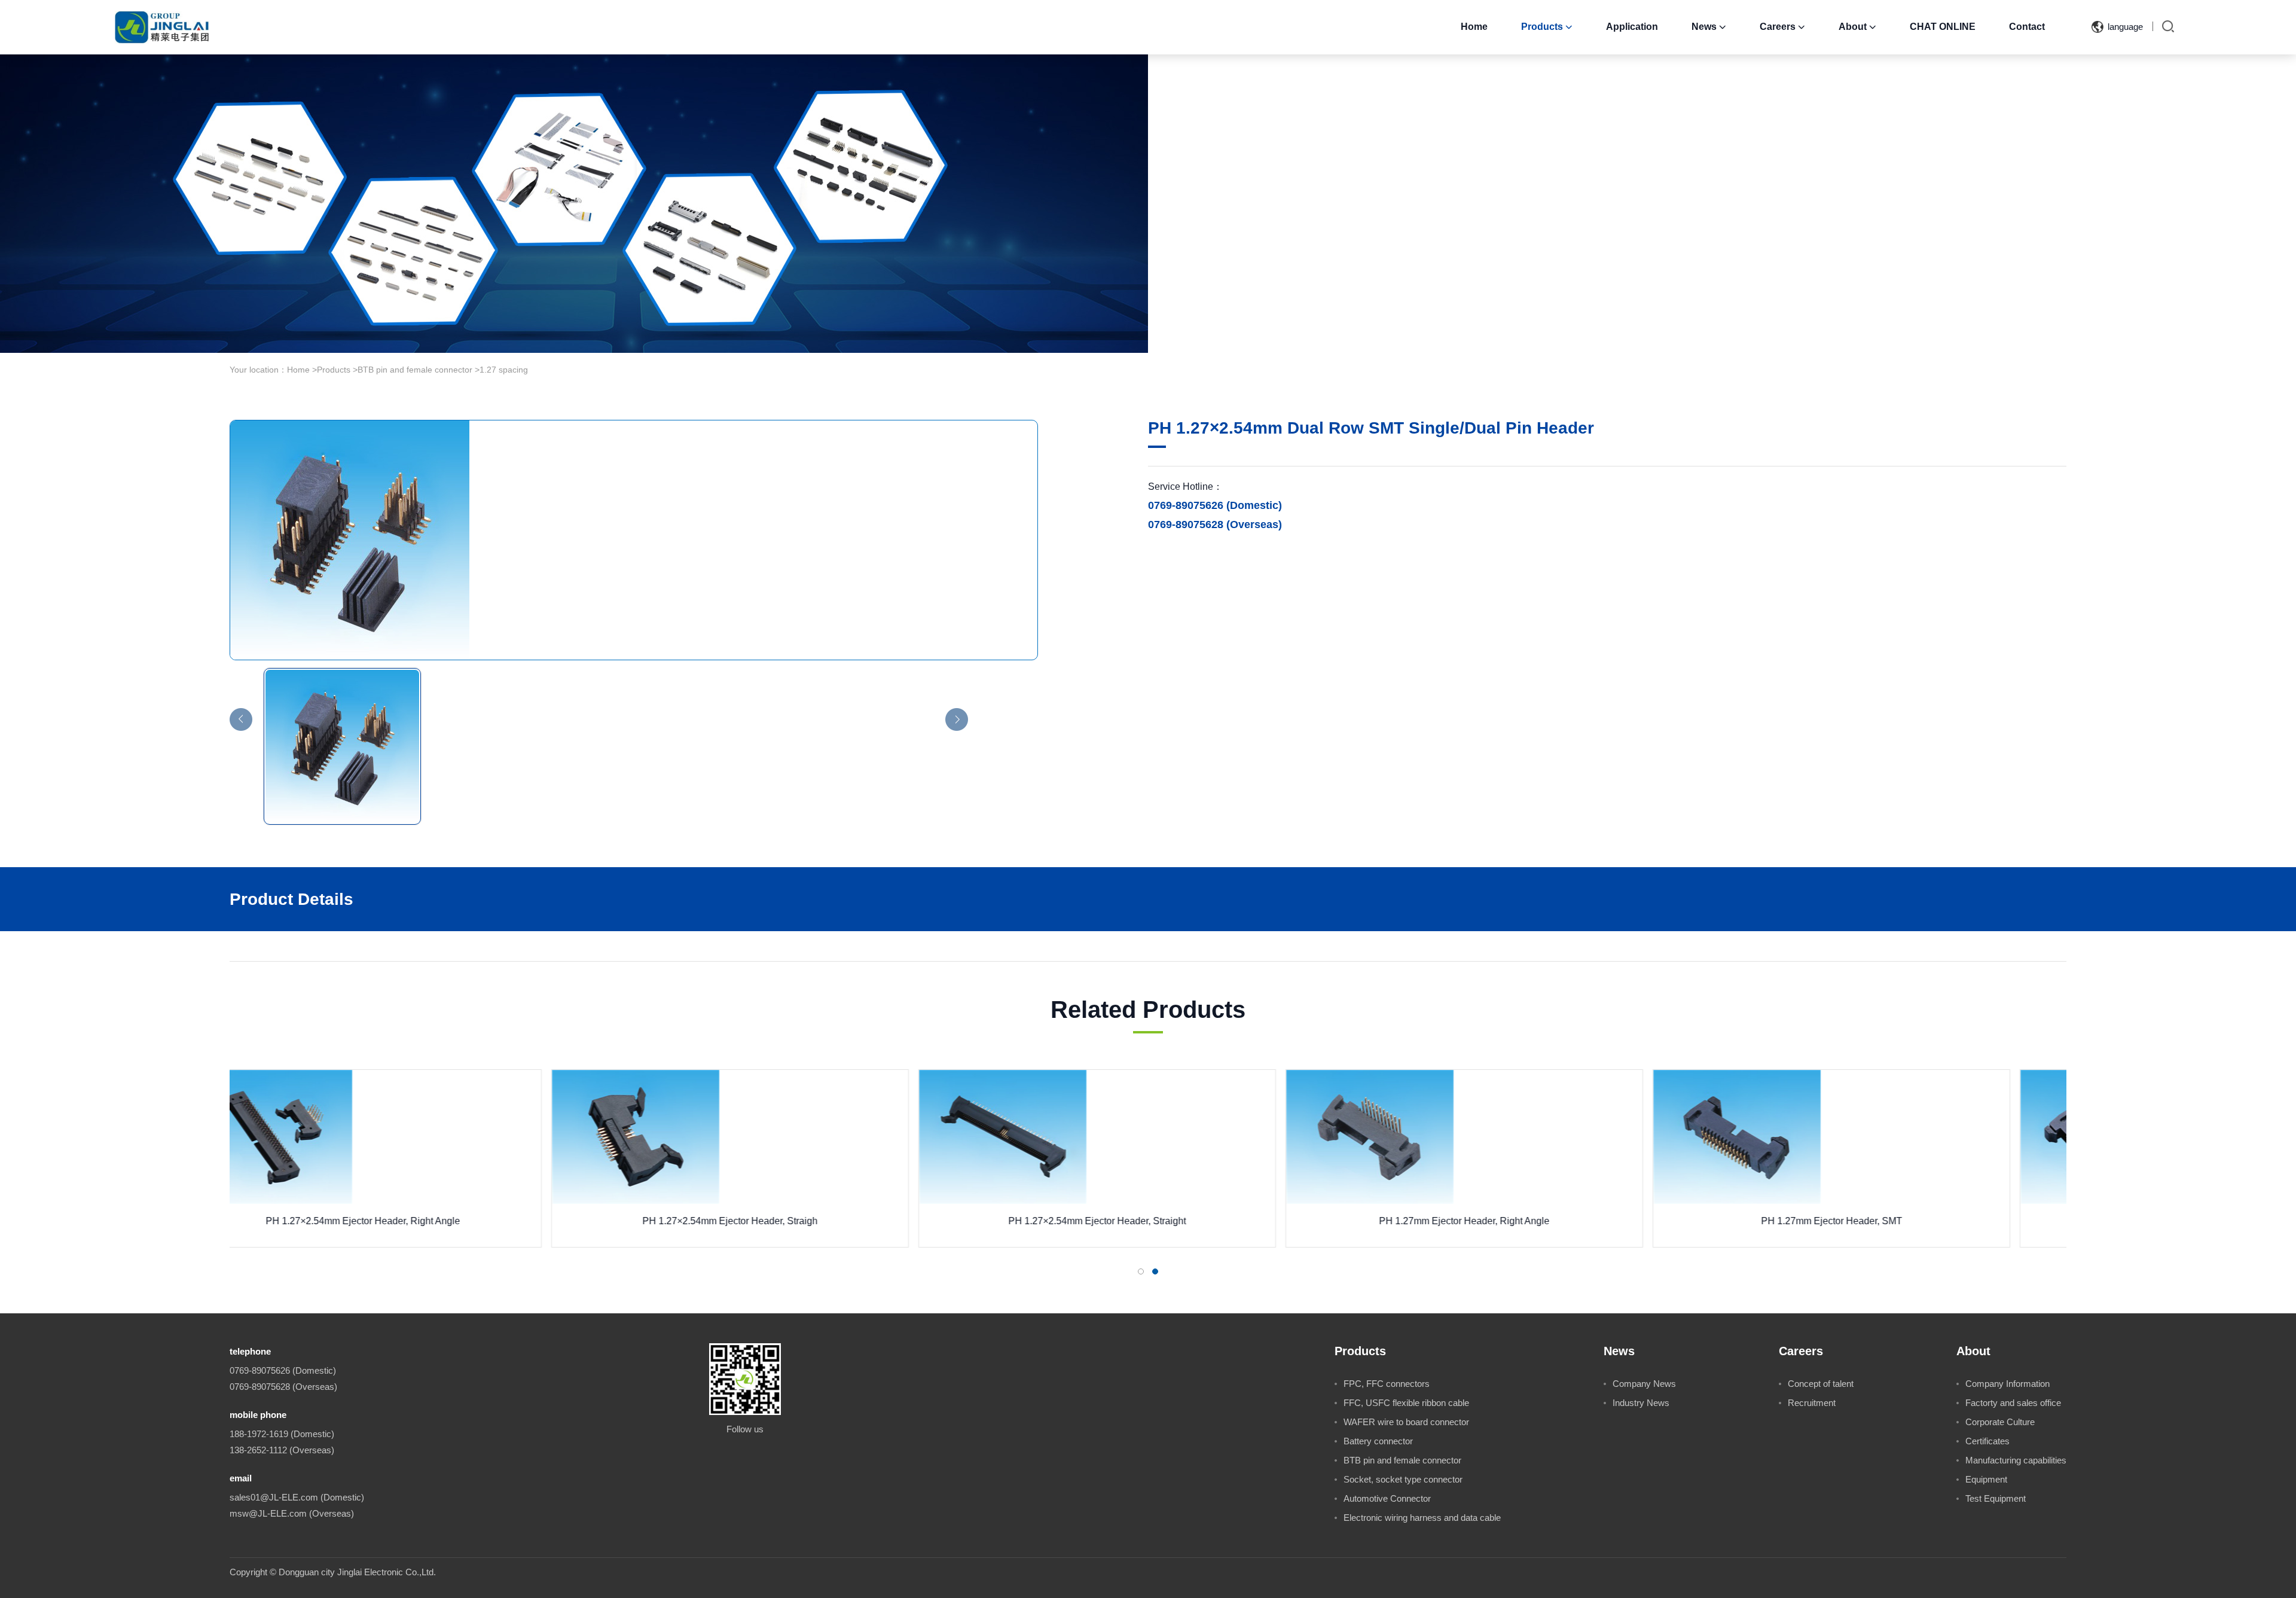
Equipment (1986, 1479)
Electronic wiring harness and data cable (1422, 1518)
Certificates (1987, 1441)
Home (1474, 27)
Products (1547, 27)
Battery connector (1378, 1441)
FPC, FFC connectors (1387, 1384)
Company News (1644, 1384)
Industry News (1641, 1403)
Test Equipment (1996, 1498)
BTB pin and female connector (415, 370)
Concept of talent (1821, 1384)
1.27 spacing (504, 370)
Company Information (2008, 1384)
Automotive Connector (1387, 1498)
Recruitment (1812, 1403)
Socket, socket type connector (1403, 1479)
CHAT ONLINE (1943, 27)
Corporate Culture (2000, 1422)
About (1857, 27)
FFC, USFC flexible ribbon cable (1406, 1403)
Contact (2027, 27)
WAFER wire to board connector (1406, 1422)
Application (1632, 27)
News (1709, 27)
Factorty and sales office (2013, 1403)
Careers (1782, 27)
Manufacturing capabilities (2016, 1460)
